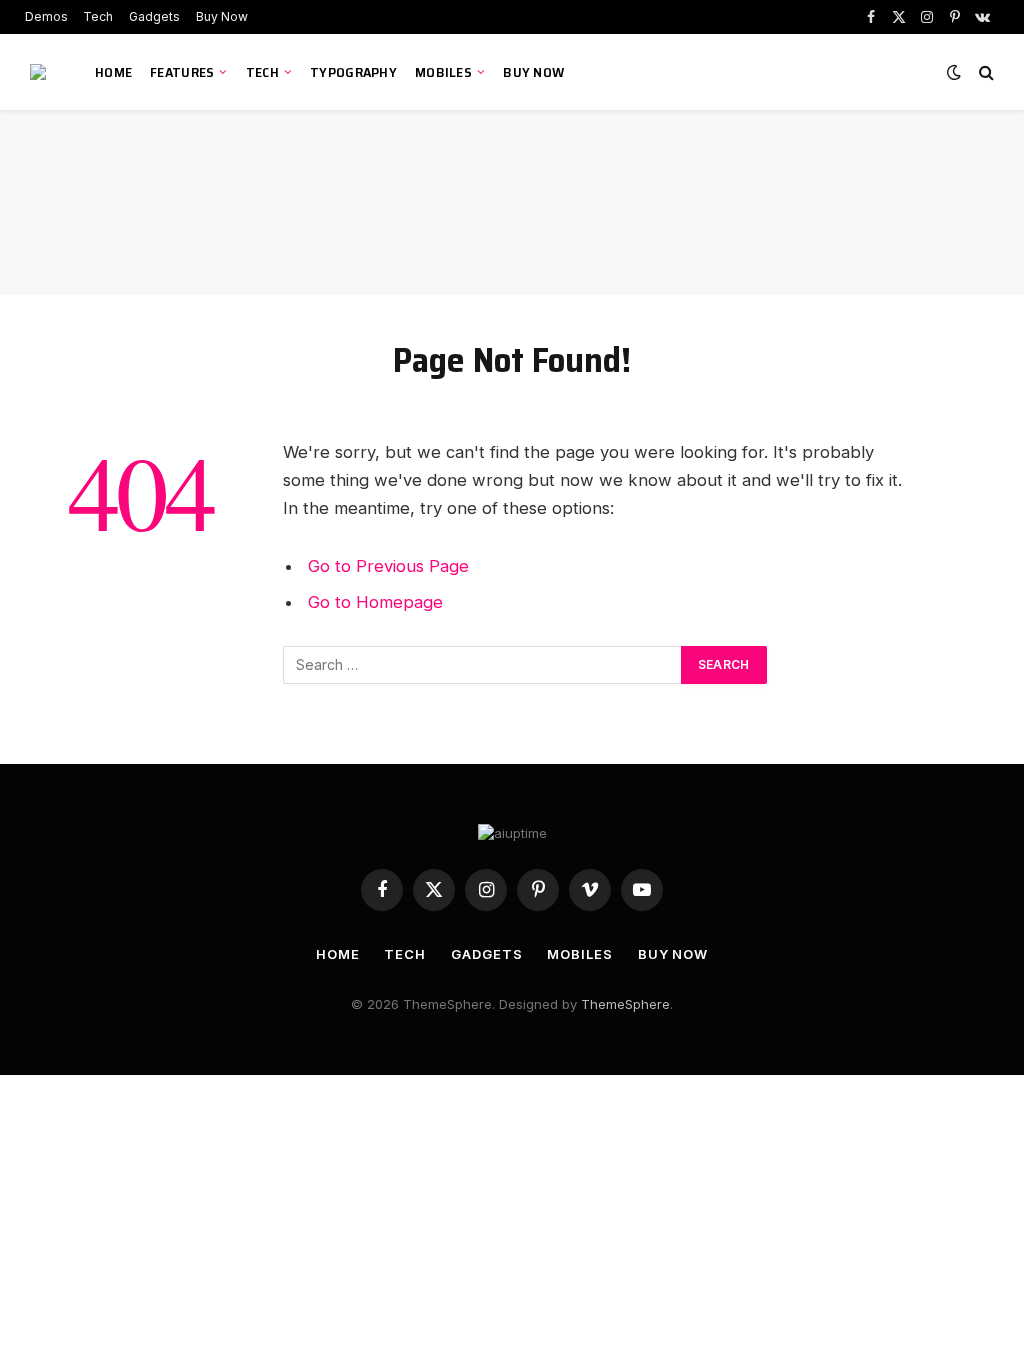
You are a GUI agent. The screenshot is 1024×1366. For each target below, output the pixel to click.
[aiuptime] (40, 72)
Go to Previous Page (388, 566)
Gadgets (154, 16)
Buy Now (222, 16)
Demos (46, 16)
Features (182, 72)
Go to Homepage (375, 602)
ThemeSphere (625, 1004)
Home (113, 72)
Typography (353, 72)
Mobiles (443, 72)
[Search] (984, 72)
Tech (98, 16)
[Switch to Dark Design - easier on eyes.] (954, 72)
